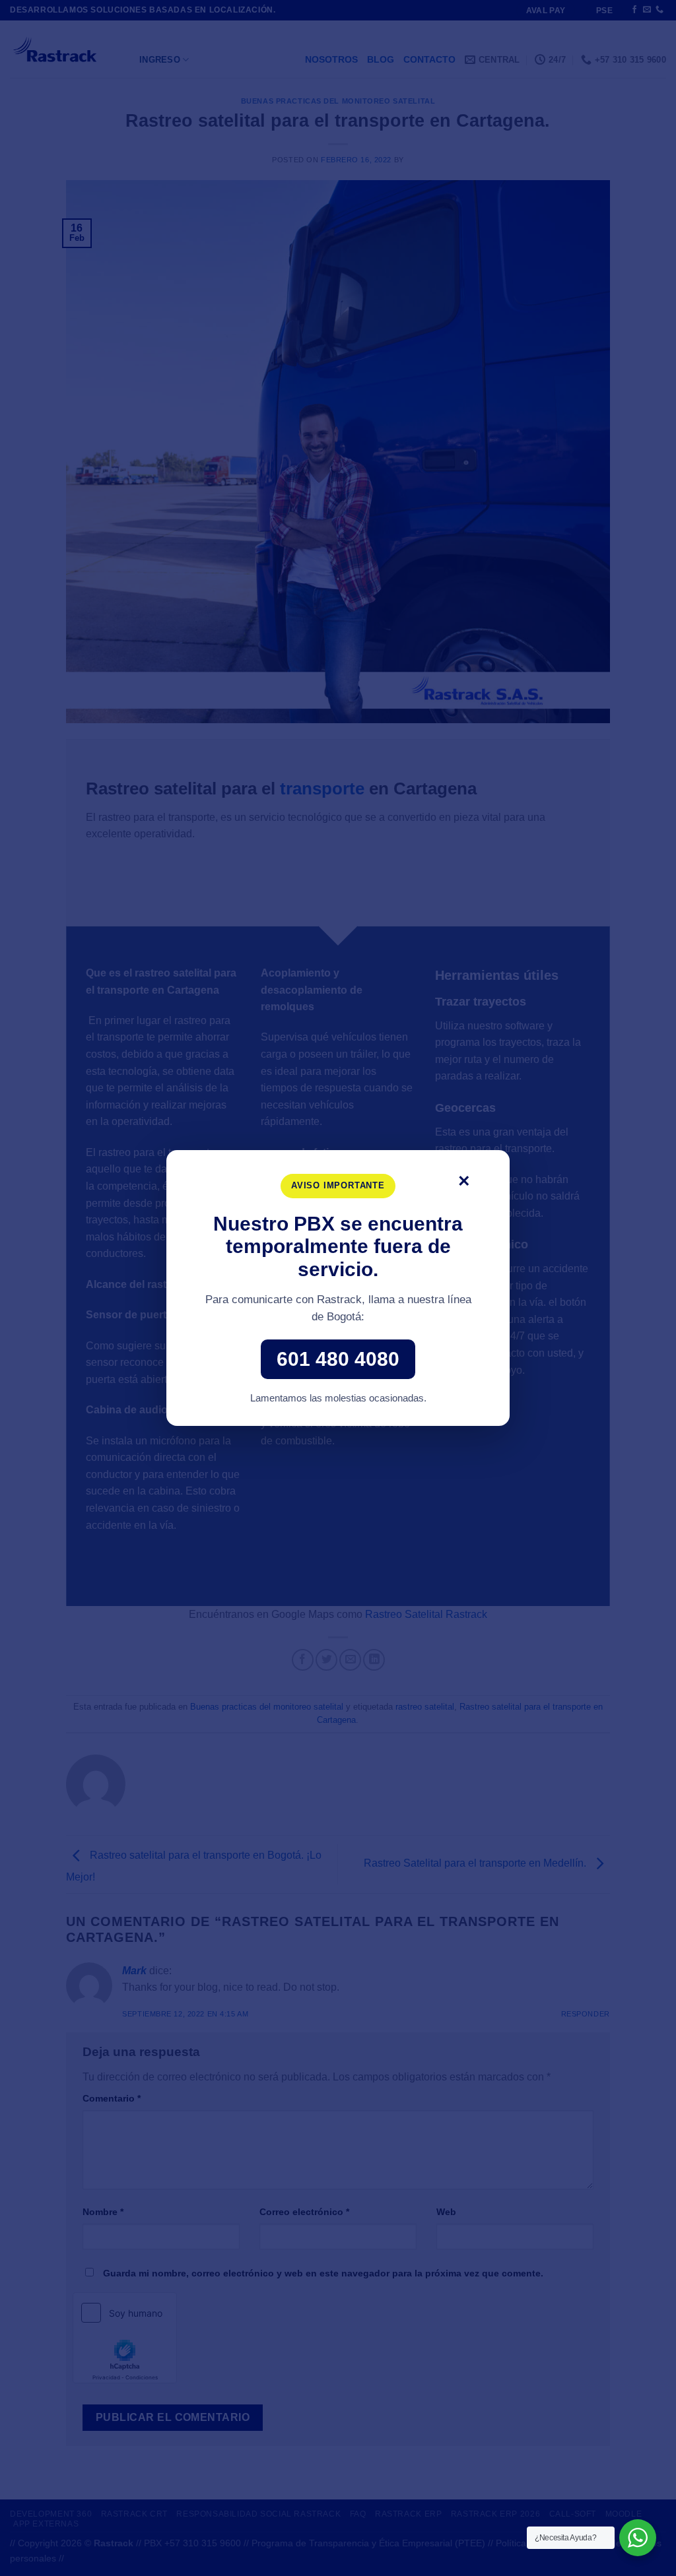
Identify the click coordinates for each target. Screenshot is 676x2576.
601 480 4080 (338, 1359)
